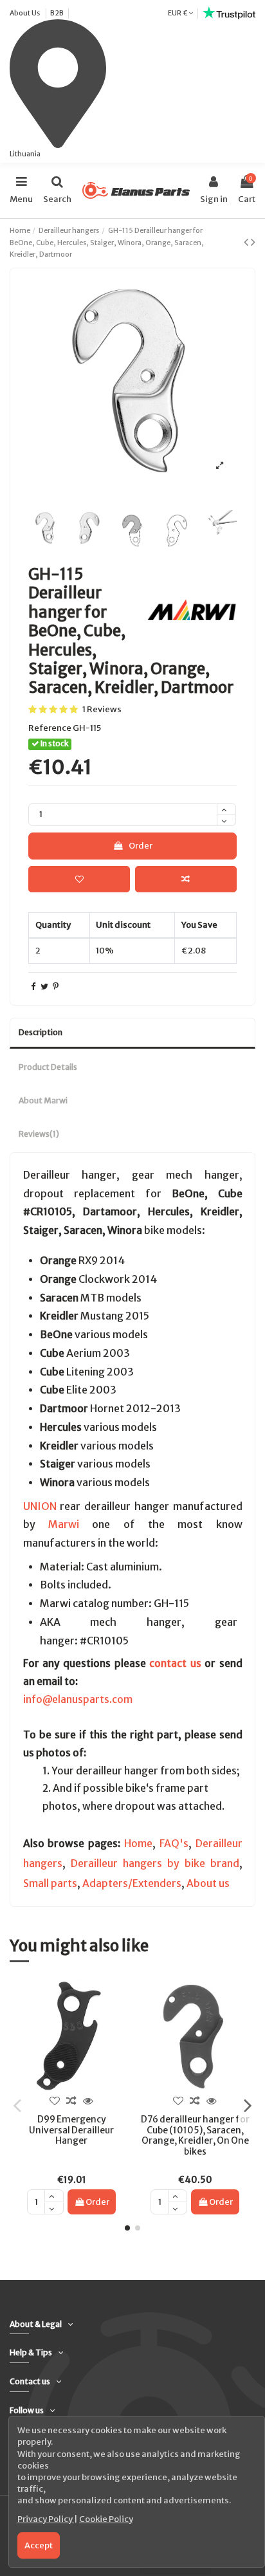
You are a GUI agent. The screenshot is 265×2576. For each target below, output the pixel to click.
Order (141, 846)
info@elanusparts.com (78, 1699)
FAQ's (174, 1844)
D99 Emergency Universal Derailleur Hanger (71, 2130)
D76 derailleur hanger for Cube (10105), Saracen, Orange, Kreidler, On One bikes (195, 2135)
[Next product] (253, 242)
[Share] (33, 987)
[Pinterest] (56, 987)
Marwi (64, 1524)
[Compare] (71, 2101)
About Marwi (43, 1100)
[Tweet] (44, 987)
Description (41, 1032)
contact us (175, 1663)
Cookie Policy (106, 2519)
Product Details (48, 1067)
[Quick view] (88, 2101)
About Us (25, 13)
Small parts (50, 1883)
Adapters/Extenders (132, 1883)
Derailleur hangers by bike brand (155, 1863)
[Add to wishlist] (79, 879)
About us (208, 1883)
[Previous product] (247, 242)
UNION (40, 1506)
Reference (50, 728)
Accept (39, 2545)
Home (138, 1844)
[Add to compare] (186, 879)
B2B (57, 13)
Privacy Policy (46, 2519)
